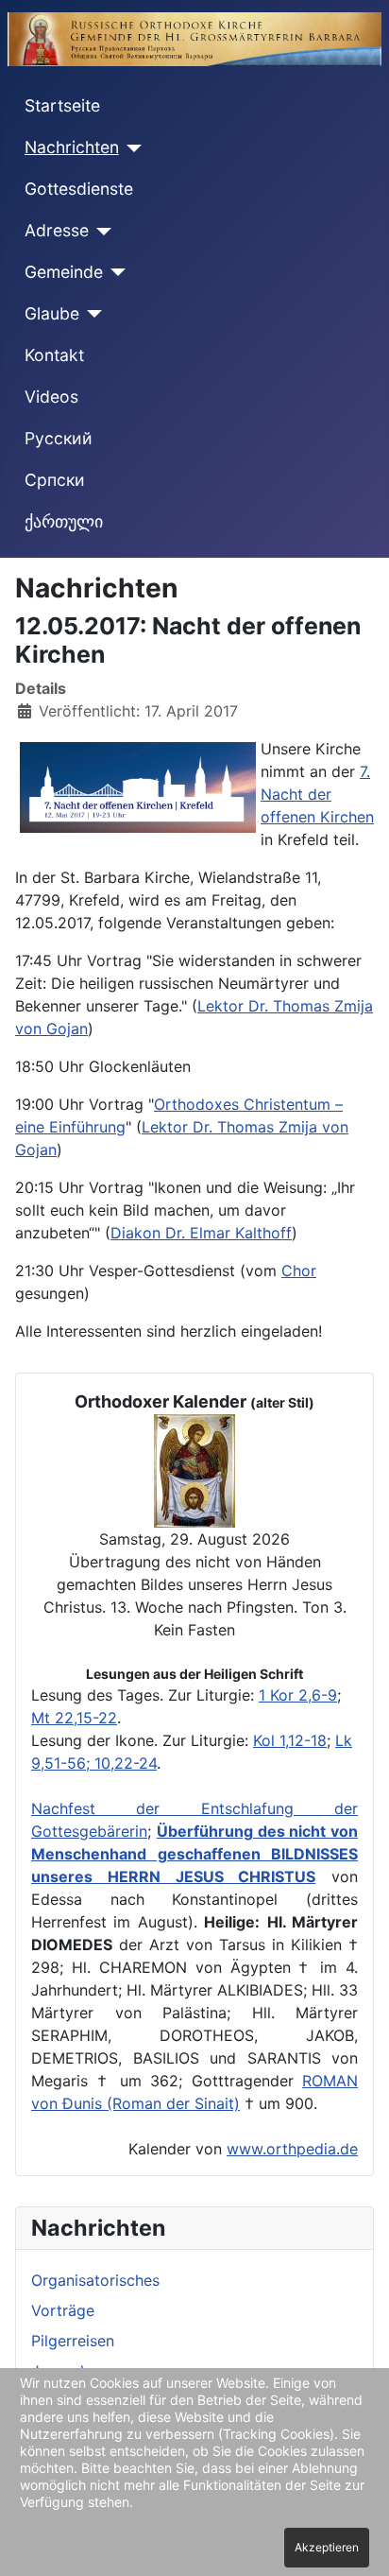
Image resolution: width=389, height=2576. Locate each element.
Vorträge (63, 2310)
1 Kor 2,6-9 (298, 1695)
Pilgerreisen (73, 2341)
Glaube (52, 313)
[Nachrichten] (131, 148)
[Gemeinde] (115, 272)
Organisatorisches (95, 2280)
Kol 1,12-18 (290, 1740)
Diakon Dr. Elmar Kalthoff (201, 1233)
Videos (51, 397)
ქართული (64, 521)
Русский (59, 438)
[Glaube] (91, 314)
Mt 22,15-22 (74, 1718)
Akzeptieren (327, 2547)
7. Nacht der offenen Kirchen (317, 794)
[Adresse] (101, 232)
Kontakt (54, 355)
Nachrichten (72, 147)
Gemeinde (64, 272)
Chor (299, 1271)
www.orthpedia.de (292, 2149)
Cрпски (55, 480)
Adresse (57, 230)
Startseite (62, 105)
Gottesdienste (79, 189)
